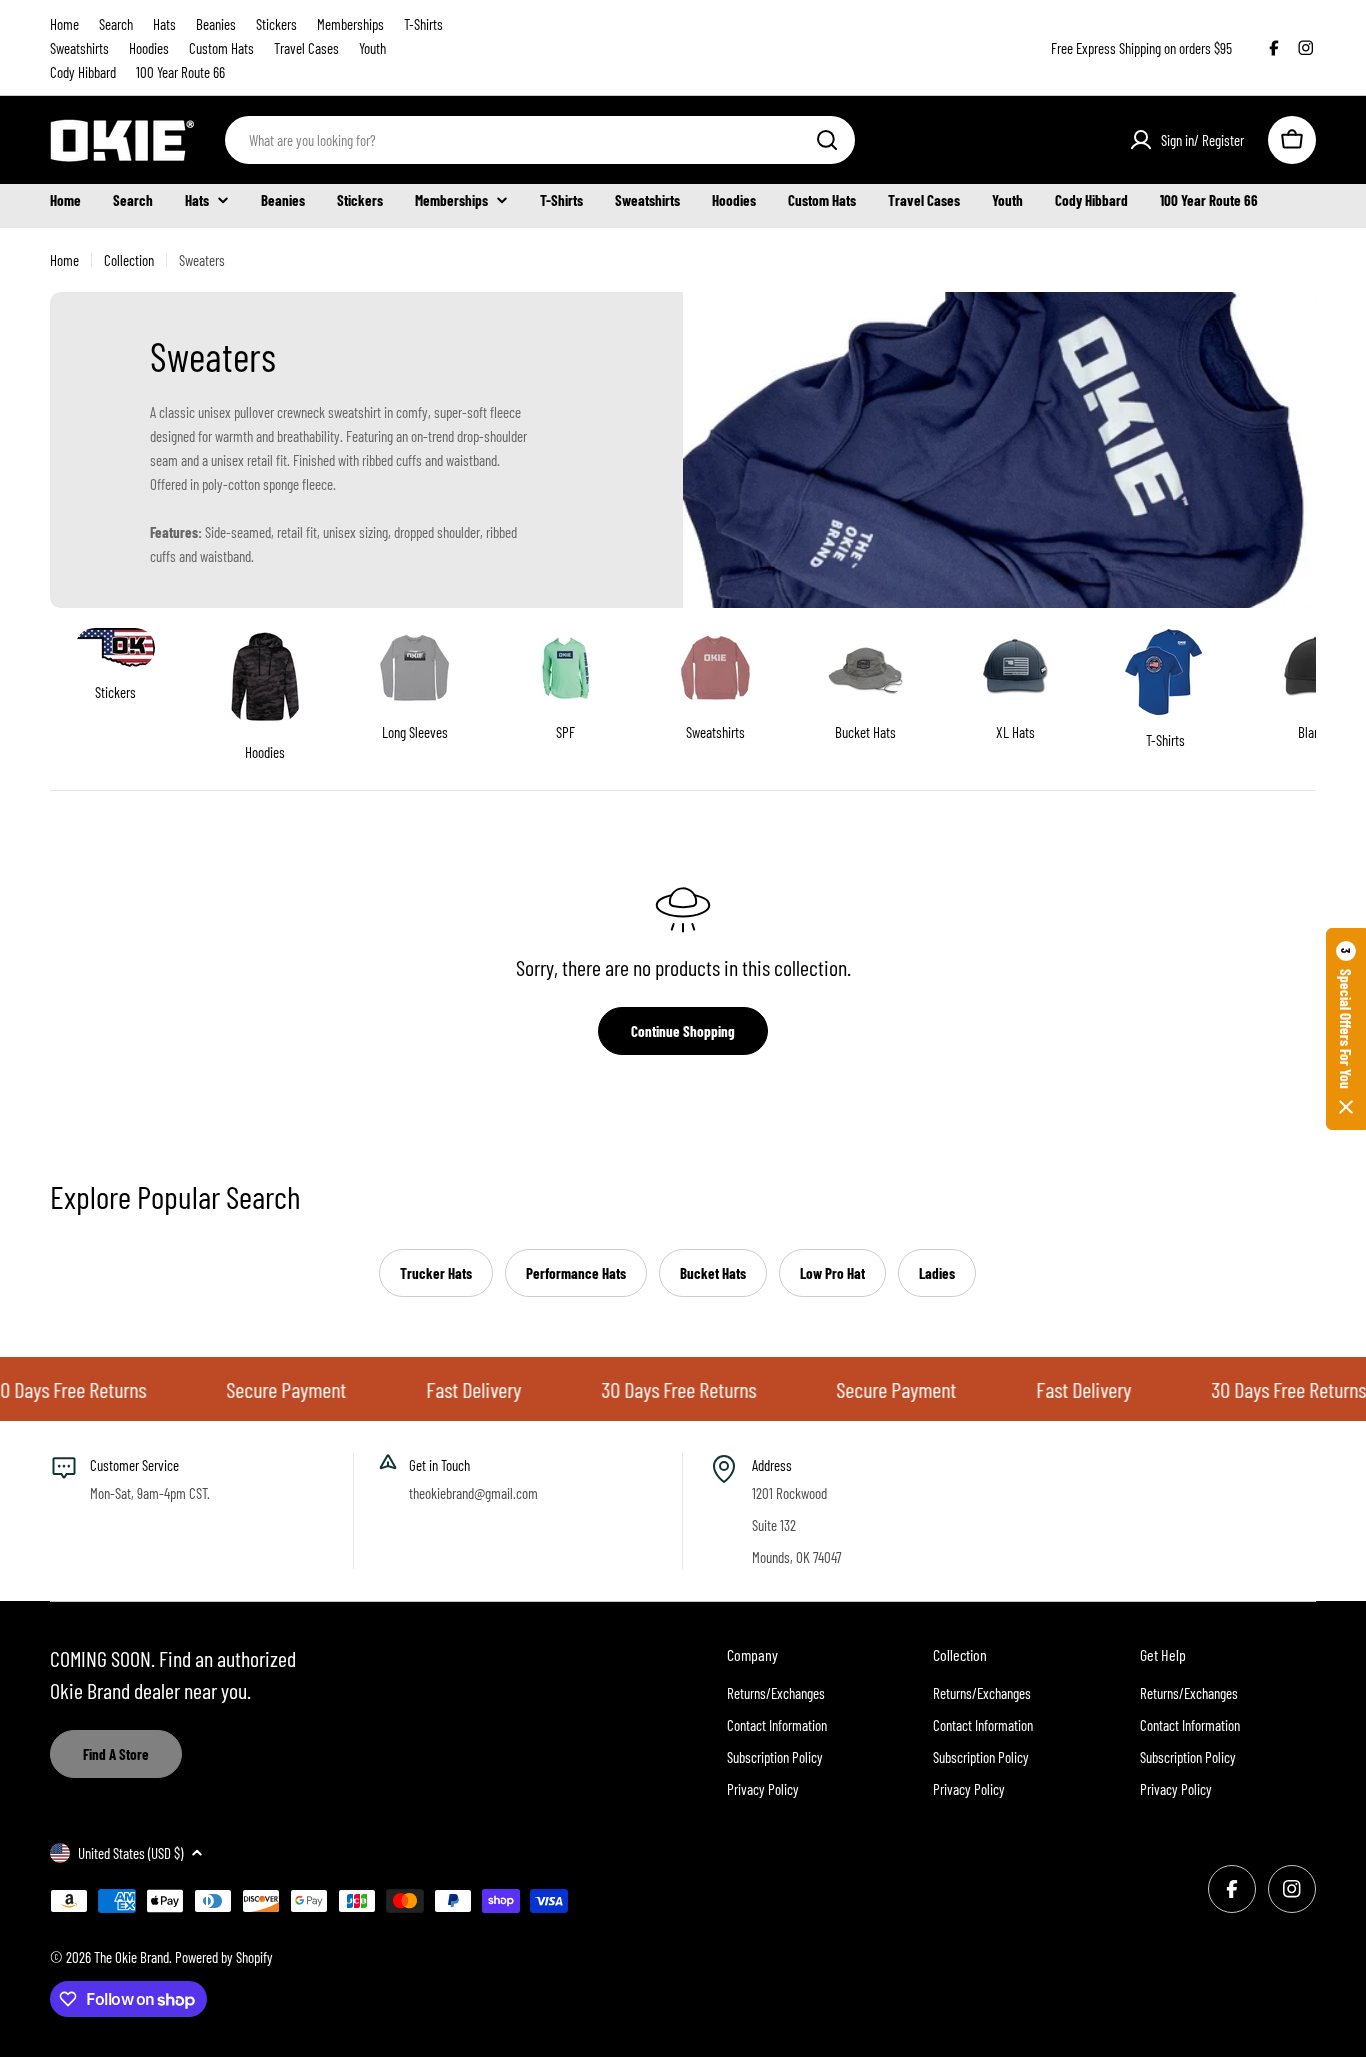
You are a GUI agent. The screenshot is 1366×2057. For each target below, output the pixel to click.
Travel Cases (306, 48)
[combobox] (540, 140)
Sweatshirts (79, 48)
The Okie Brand (131, 1957)
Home (64, 24)
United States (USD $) (130, 1853)
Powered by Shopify (224, 1957)
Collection (129, 260)
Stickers (276, 24)
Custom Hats (221, 48)
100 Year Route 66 (180, 72)
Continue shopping (683, 1031)
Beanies (216, 24)
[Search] (827, 140)
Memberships (350, 24)
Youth (372, 48)
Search (116, 24)
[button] (1346, 1029)
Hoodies (149, 48)
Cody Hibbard (83, 72)
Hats (164, 24)
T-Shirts (423, 24)
